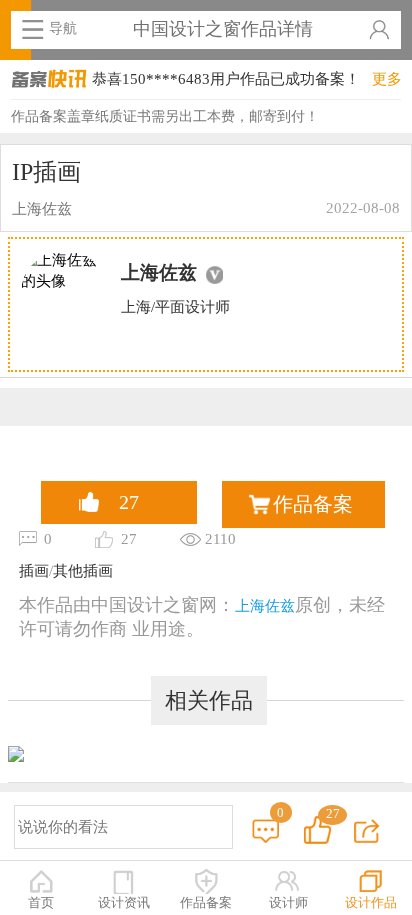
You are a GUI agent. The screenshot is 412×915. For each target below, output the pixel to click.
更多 (387, 78)
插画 (34, 570)
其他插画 (83, 570)
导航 (63, 28)
